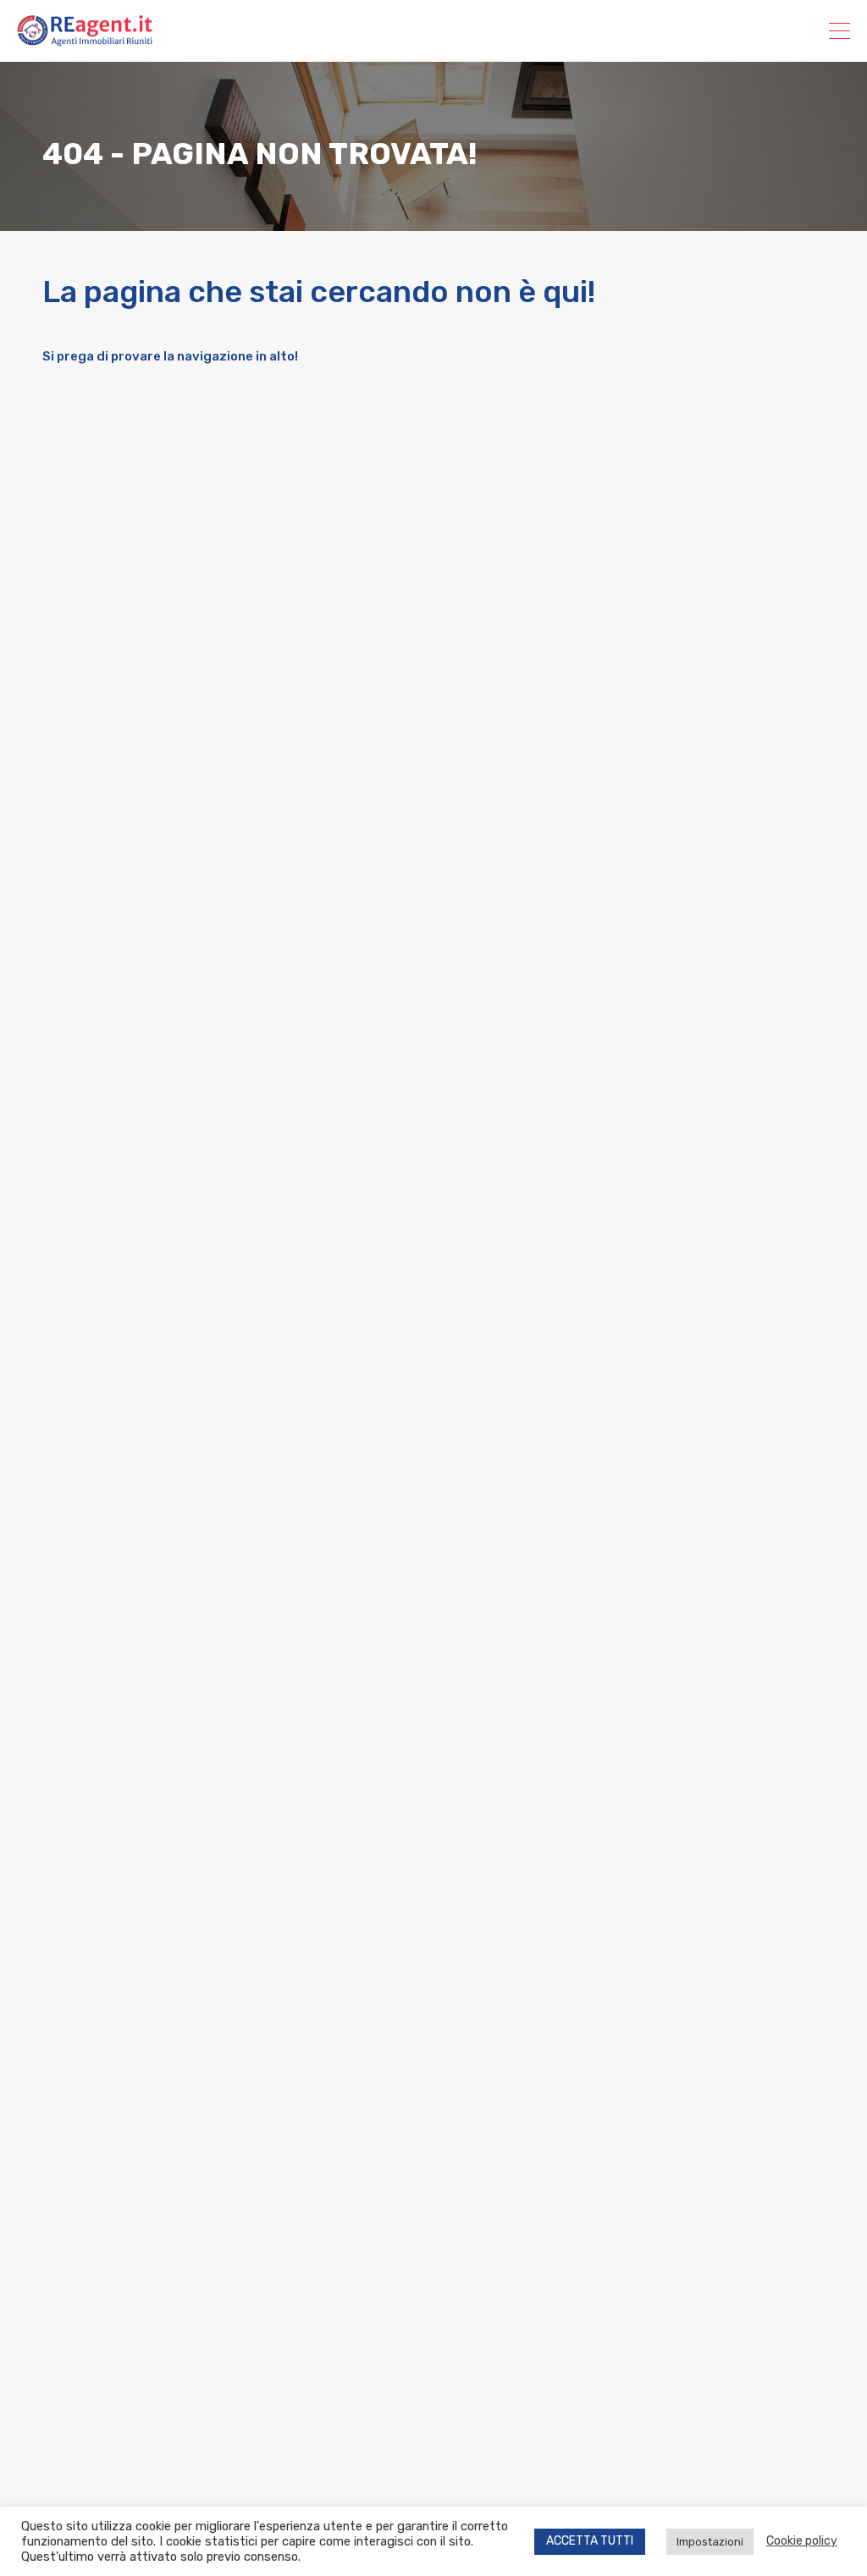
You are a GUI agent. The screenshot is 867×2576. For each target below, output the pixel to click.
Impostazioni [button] (710, 2542)
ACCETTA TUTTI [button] (590, 2541)
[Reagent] (85, 39)
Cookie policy (802, 2541)
